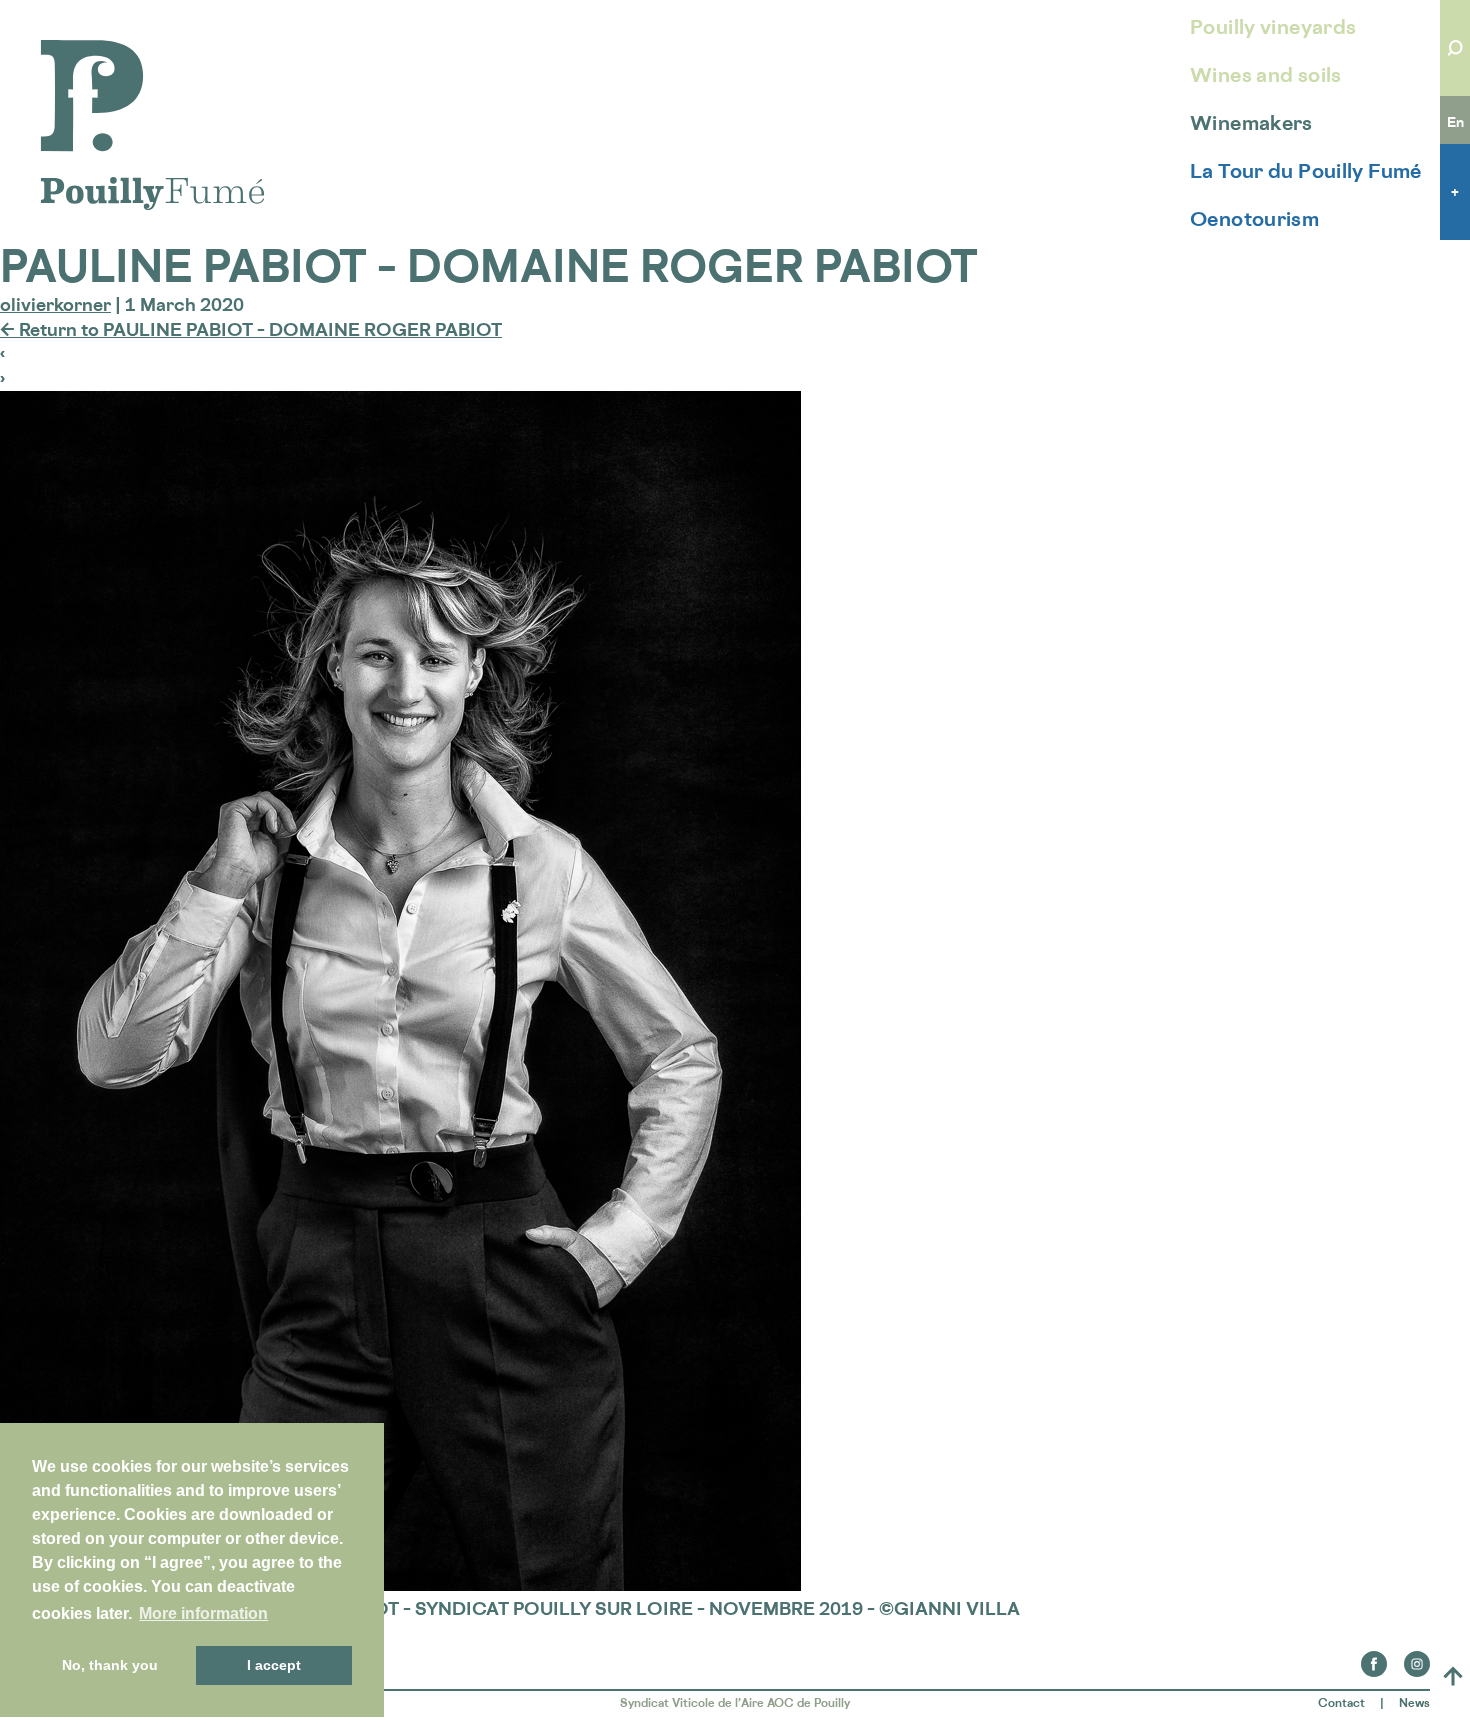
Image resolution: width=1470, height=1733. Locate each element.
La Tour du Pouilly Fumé (1306, 171)
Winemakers (1251, 123)
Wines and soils (1266, 75)
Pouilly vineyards (1273, 27)
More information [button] (203, 1613)
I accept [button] (274, 1665)
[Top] (1453, 1676)
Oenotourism (1254, 219)
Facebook (1374, 1658)
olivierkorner (55, 304)
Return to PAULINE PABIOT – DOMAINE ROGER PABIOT (251, 329)
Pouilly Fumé (94, 52)
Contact (1341, 1702)
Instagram (1417, 1658)
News (1414, 1702)
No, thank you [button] (110, 1665)
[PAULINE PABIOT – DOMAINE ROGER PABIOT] (400, 1584)
